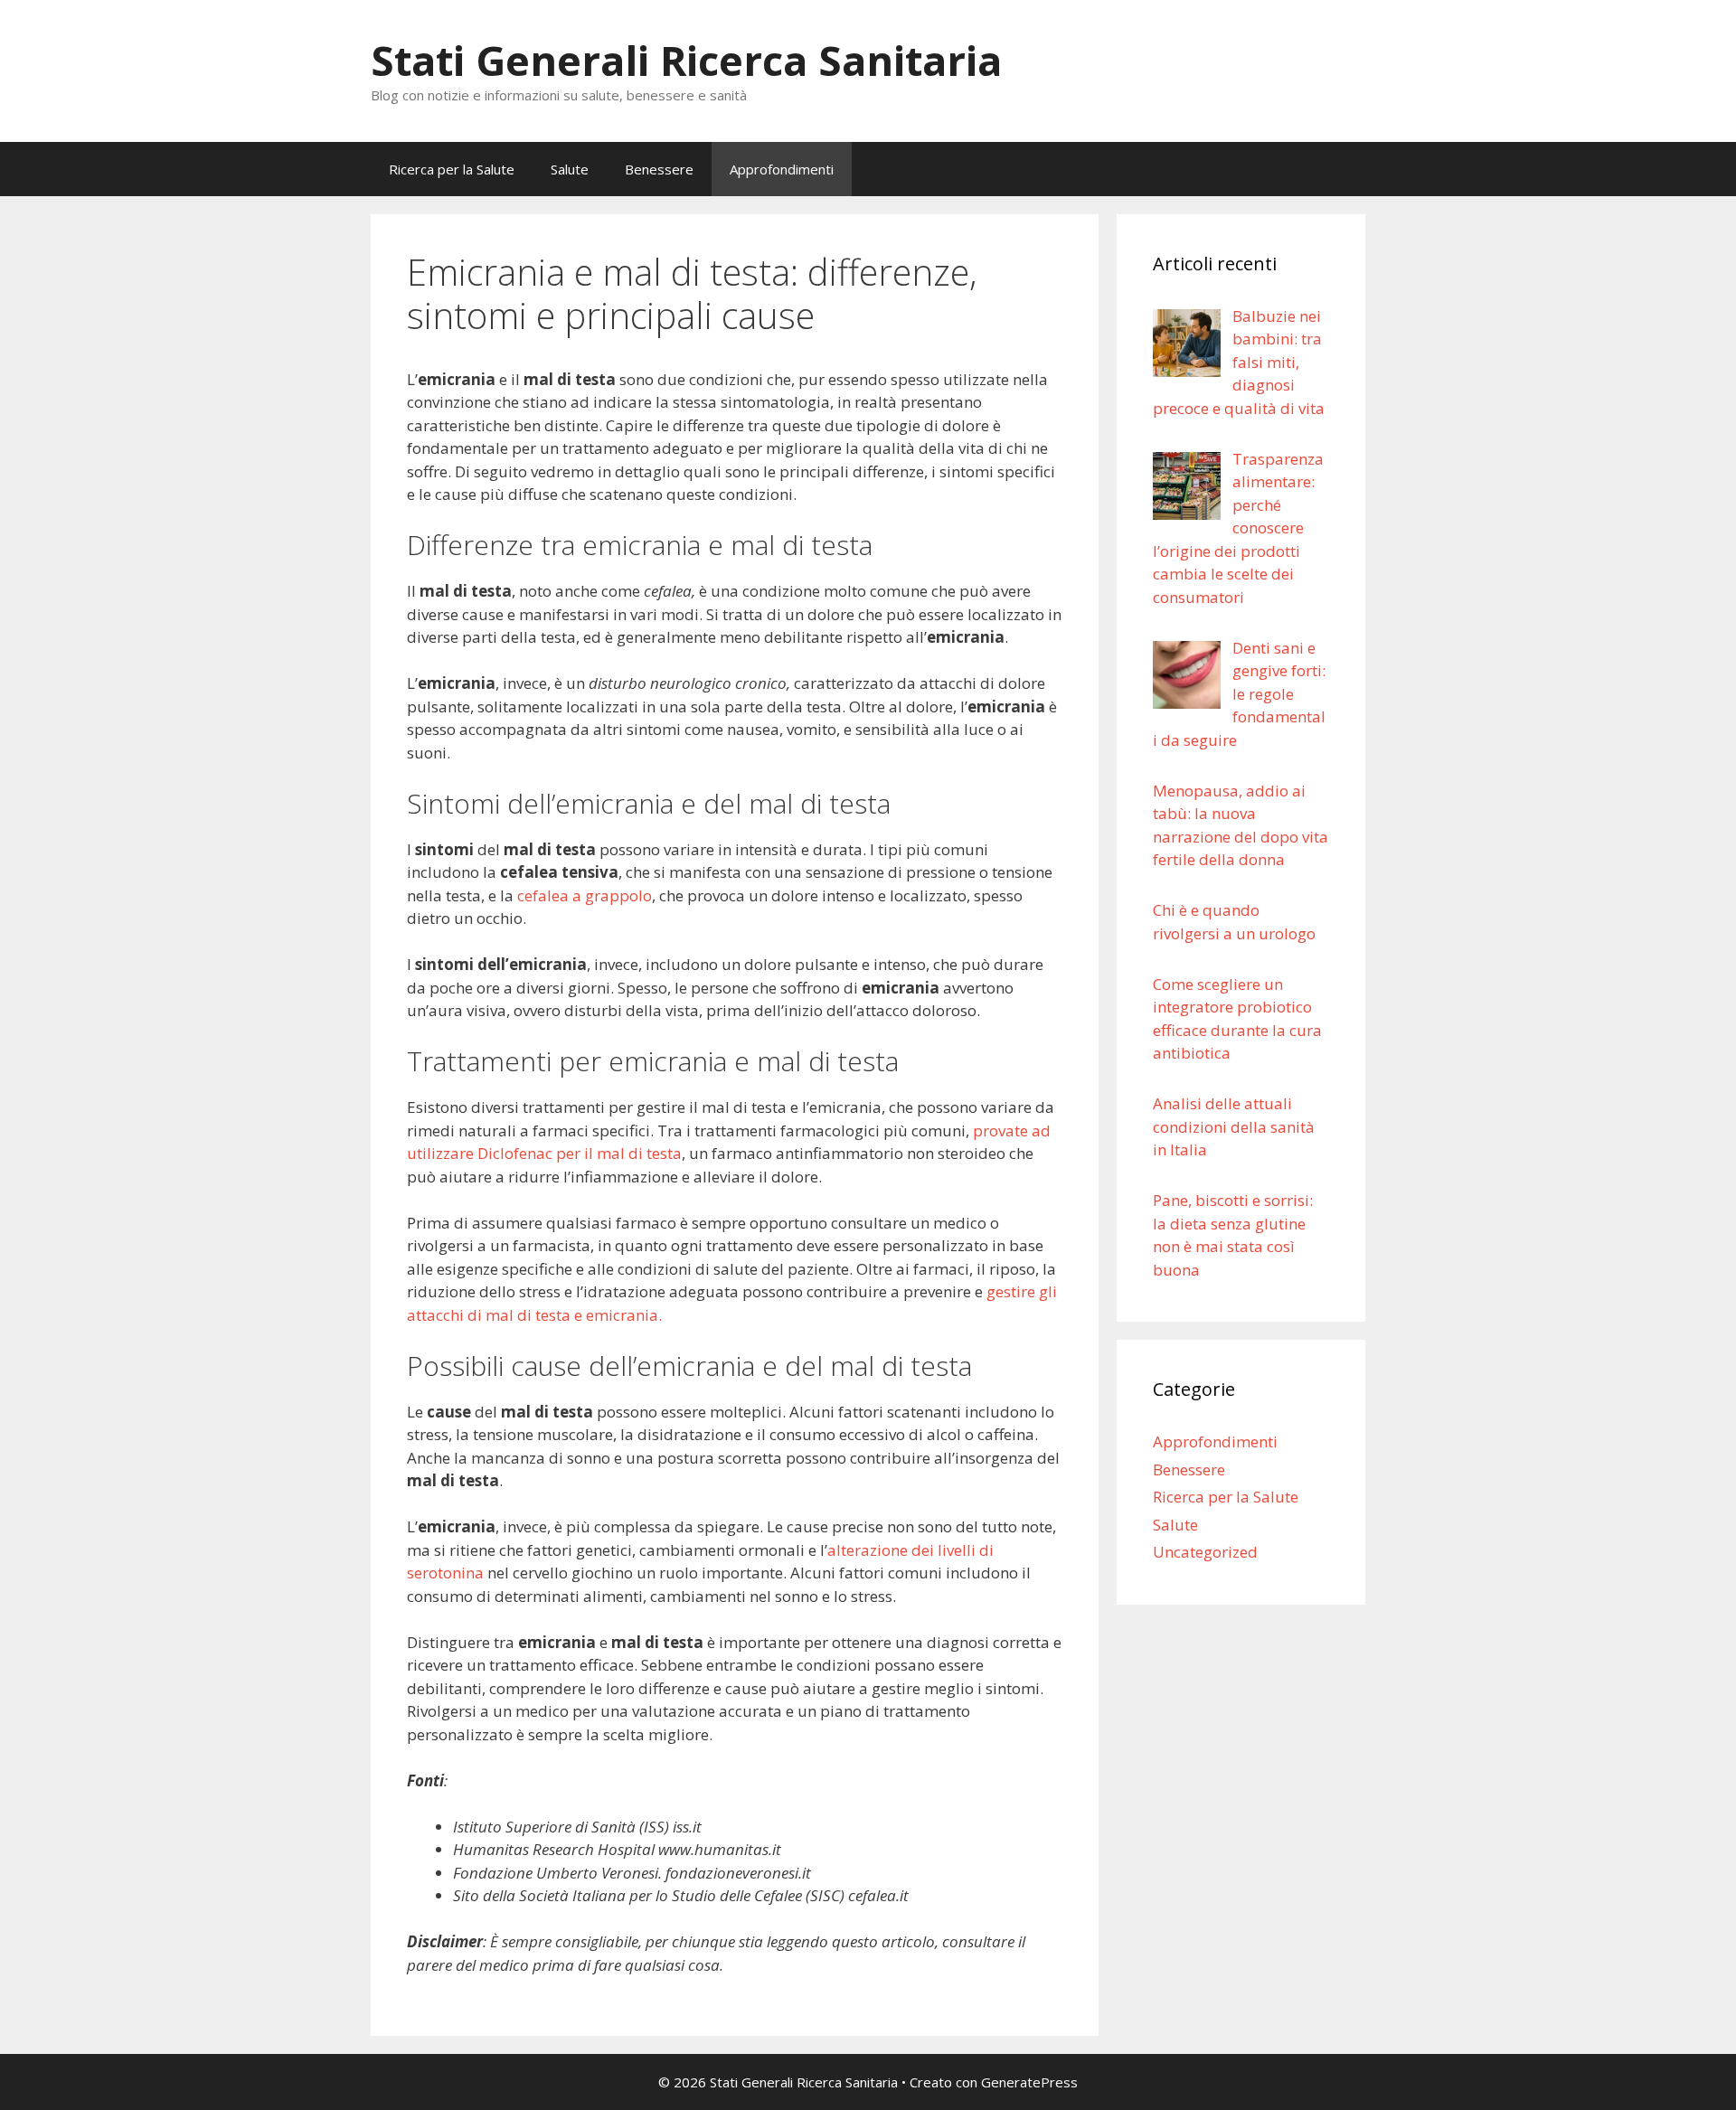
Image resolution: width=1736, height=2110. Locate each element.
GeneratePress (1029, 2082)
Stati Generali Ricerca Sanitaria (686, 60)
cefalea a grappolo (585, 895)
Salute (570, 169)
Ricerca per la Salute (452, 169)
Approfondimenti (782, 169)
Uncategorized (1205, 1552)
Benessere (659, 169)
